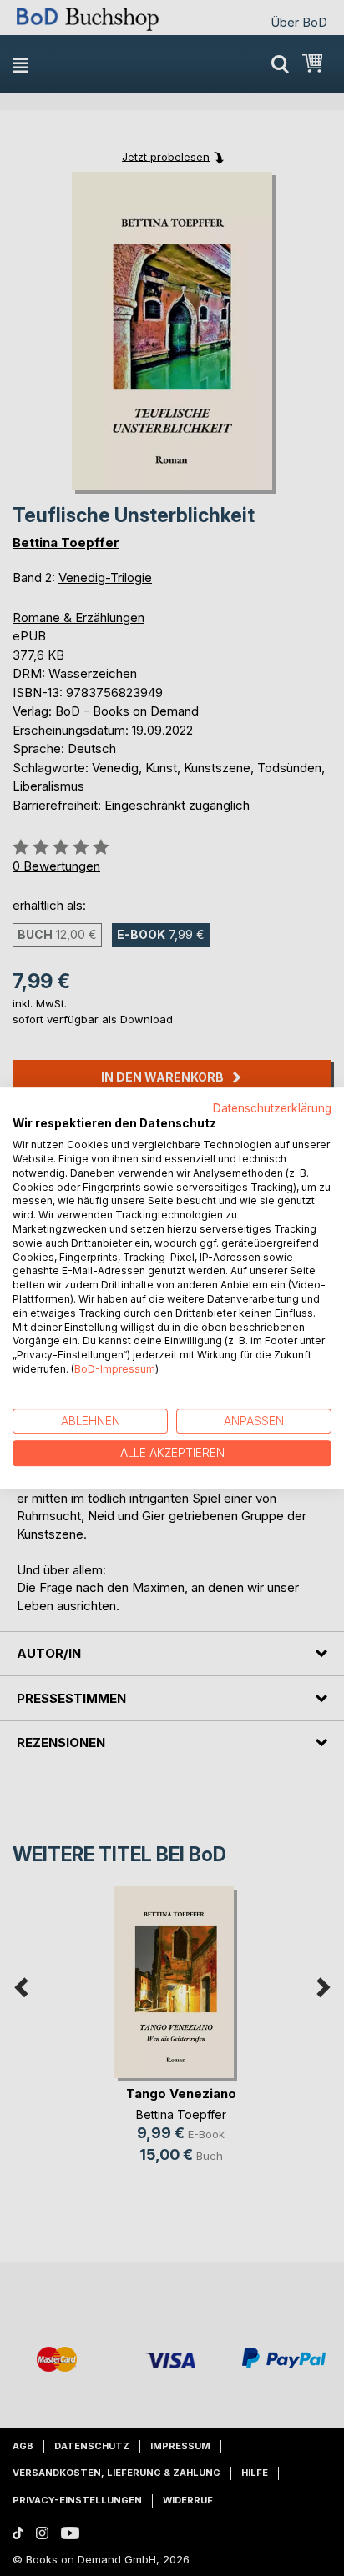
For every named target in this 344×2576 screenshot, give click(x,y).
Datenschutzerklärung (272, 1108)
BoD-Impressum (115, 1369)
